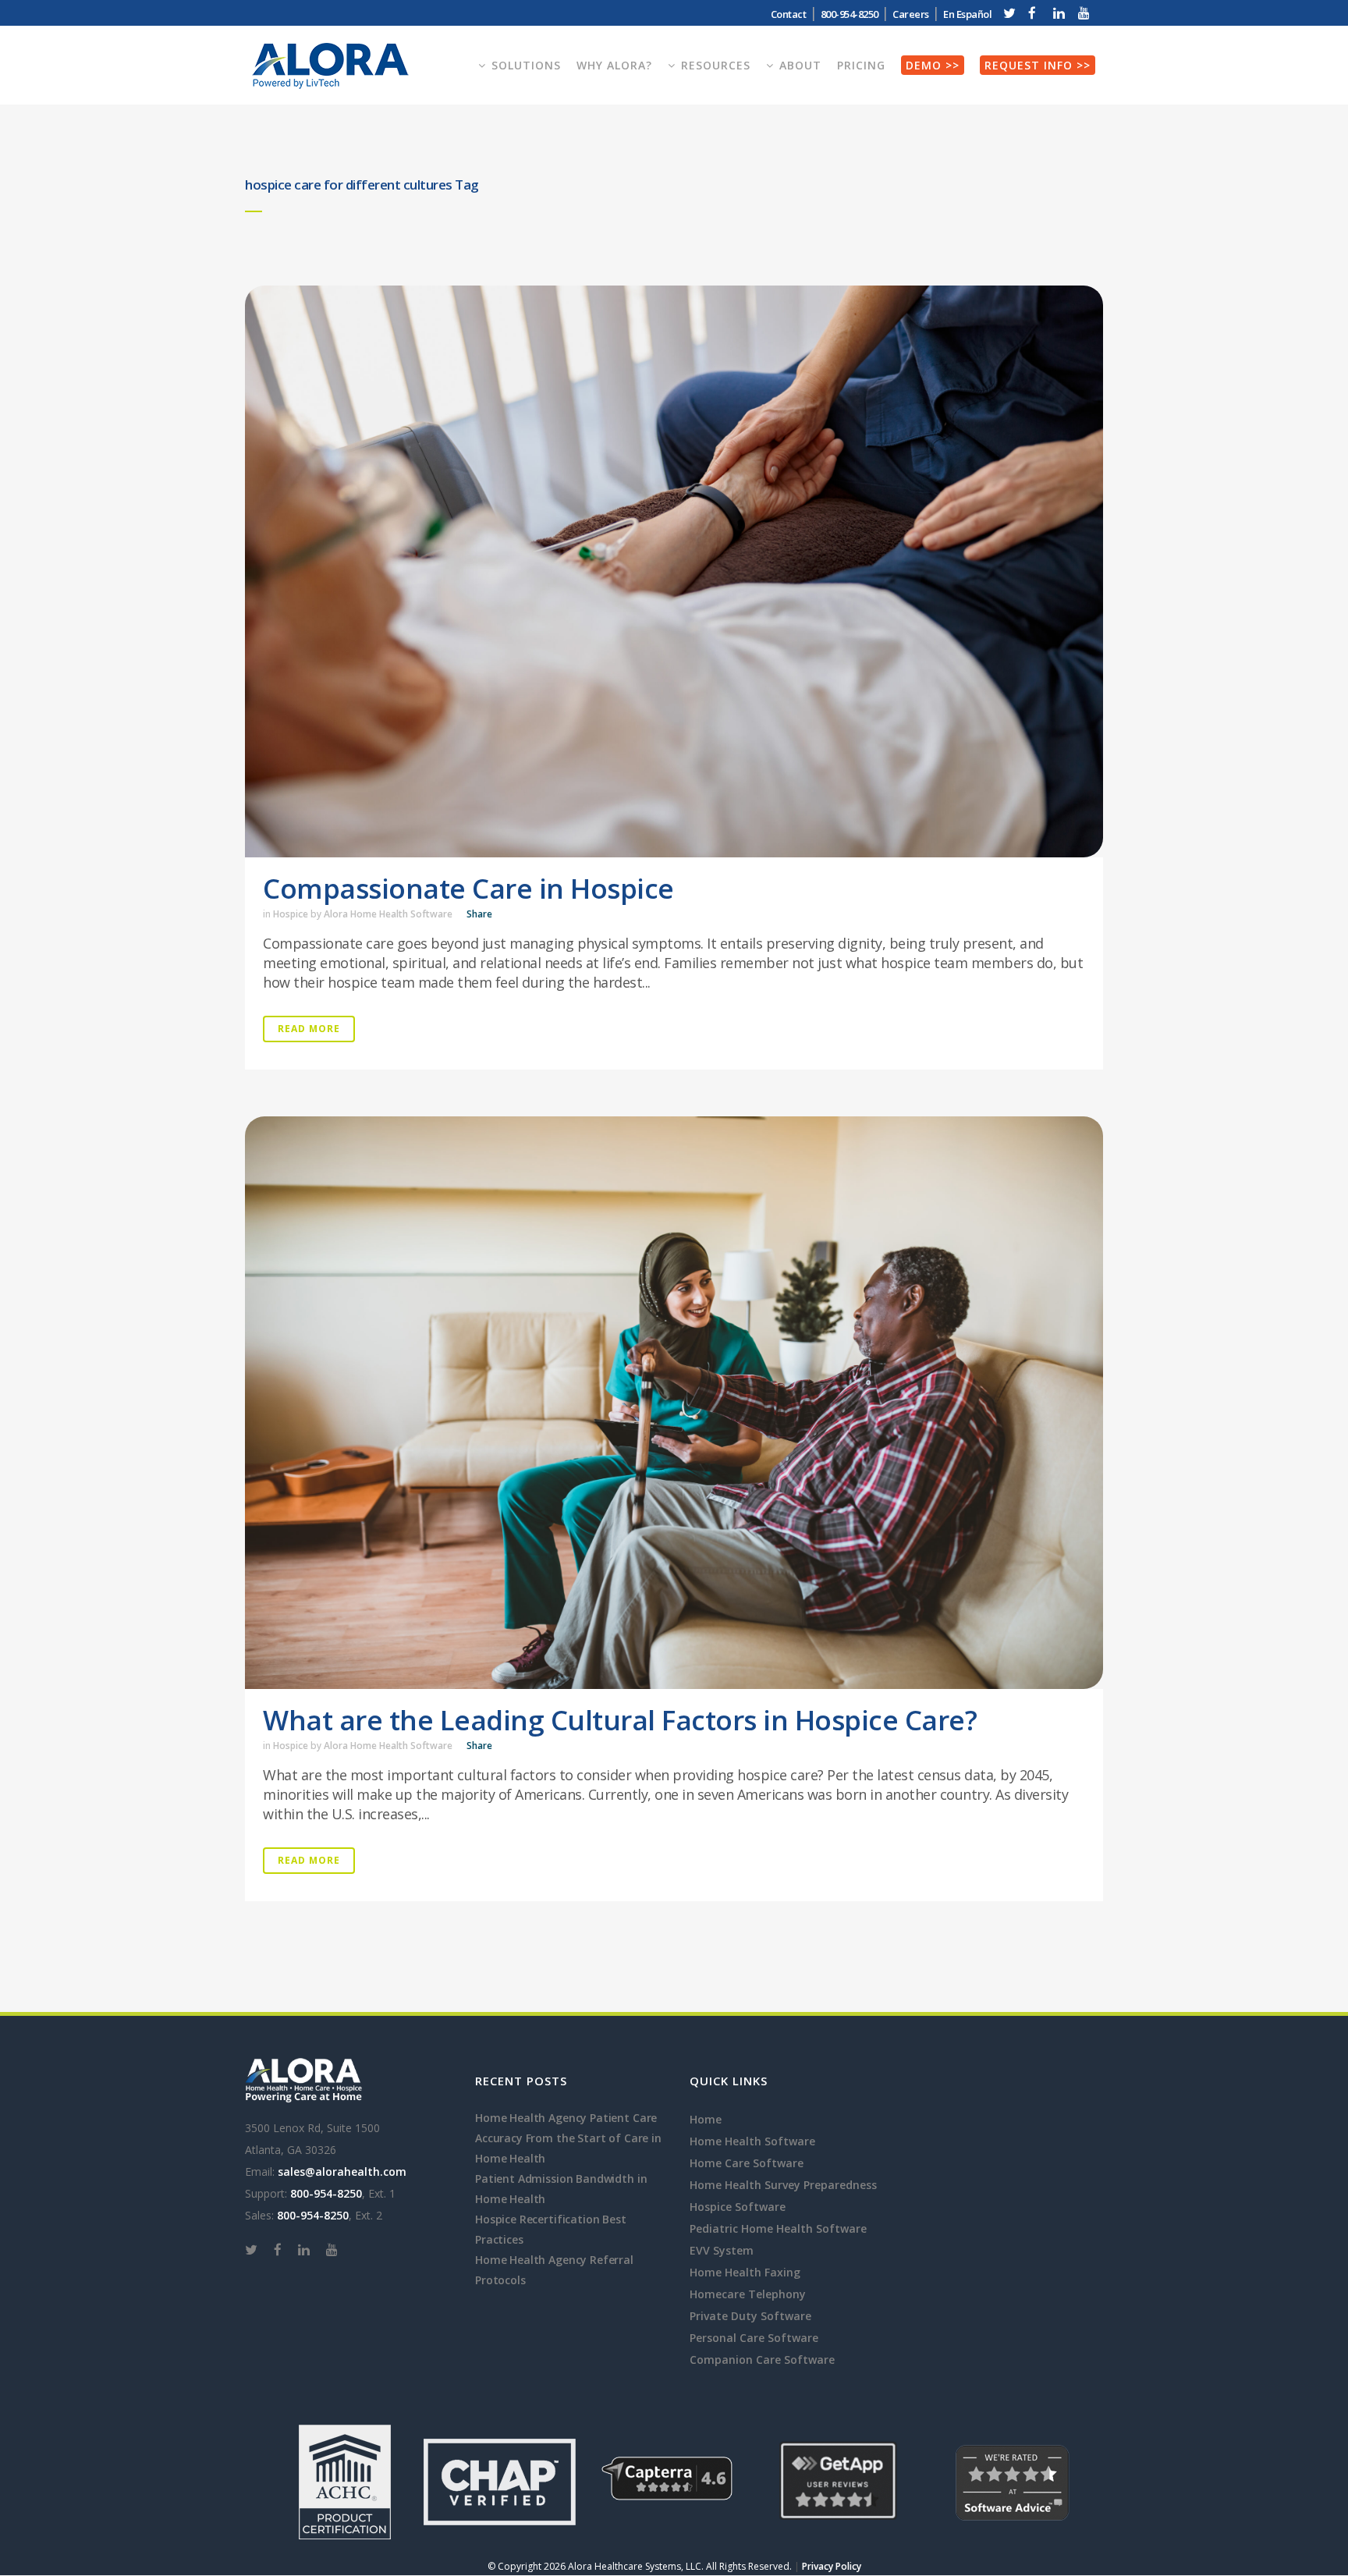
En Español (967, 14)
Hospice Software (738, 2207)
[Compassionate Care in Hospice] (674, 571)
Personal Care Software (754, 2338)
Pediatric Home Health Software (778, 2228)
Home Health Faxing (745, 2272)
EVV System (722, 2250)
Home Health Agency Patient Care (566, 2118)
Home (706, 2119)
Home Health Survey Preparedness (783, 2185)
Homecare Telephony (748, 2294)
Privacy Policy (832, 2566)
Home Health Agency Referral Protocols (554, 2270)
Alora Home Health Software (388, 914)
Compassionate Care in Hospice (468, 888)
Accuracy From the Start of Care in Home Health (568, 2148)
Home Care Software (747, 2163)
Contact (789, 14)
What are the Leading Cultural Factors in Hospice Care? (620, 1720)
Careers (911, 14)
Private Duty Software (750, 2316)
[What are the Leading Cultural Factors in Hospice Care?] (674, 1402)
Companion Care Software (762, 2360)
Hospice (291, 914)
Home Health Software (752, 2141)
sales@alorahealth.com (342, 2172)
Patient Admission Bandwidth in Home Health (561, 2189)
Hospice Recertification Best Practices (551, 2229)
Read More (309, 1029)
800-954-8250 (326, 2193)
